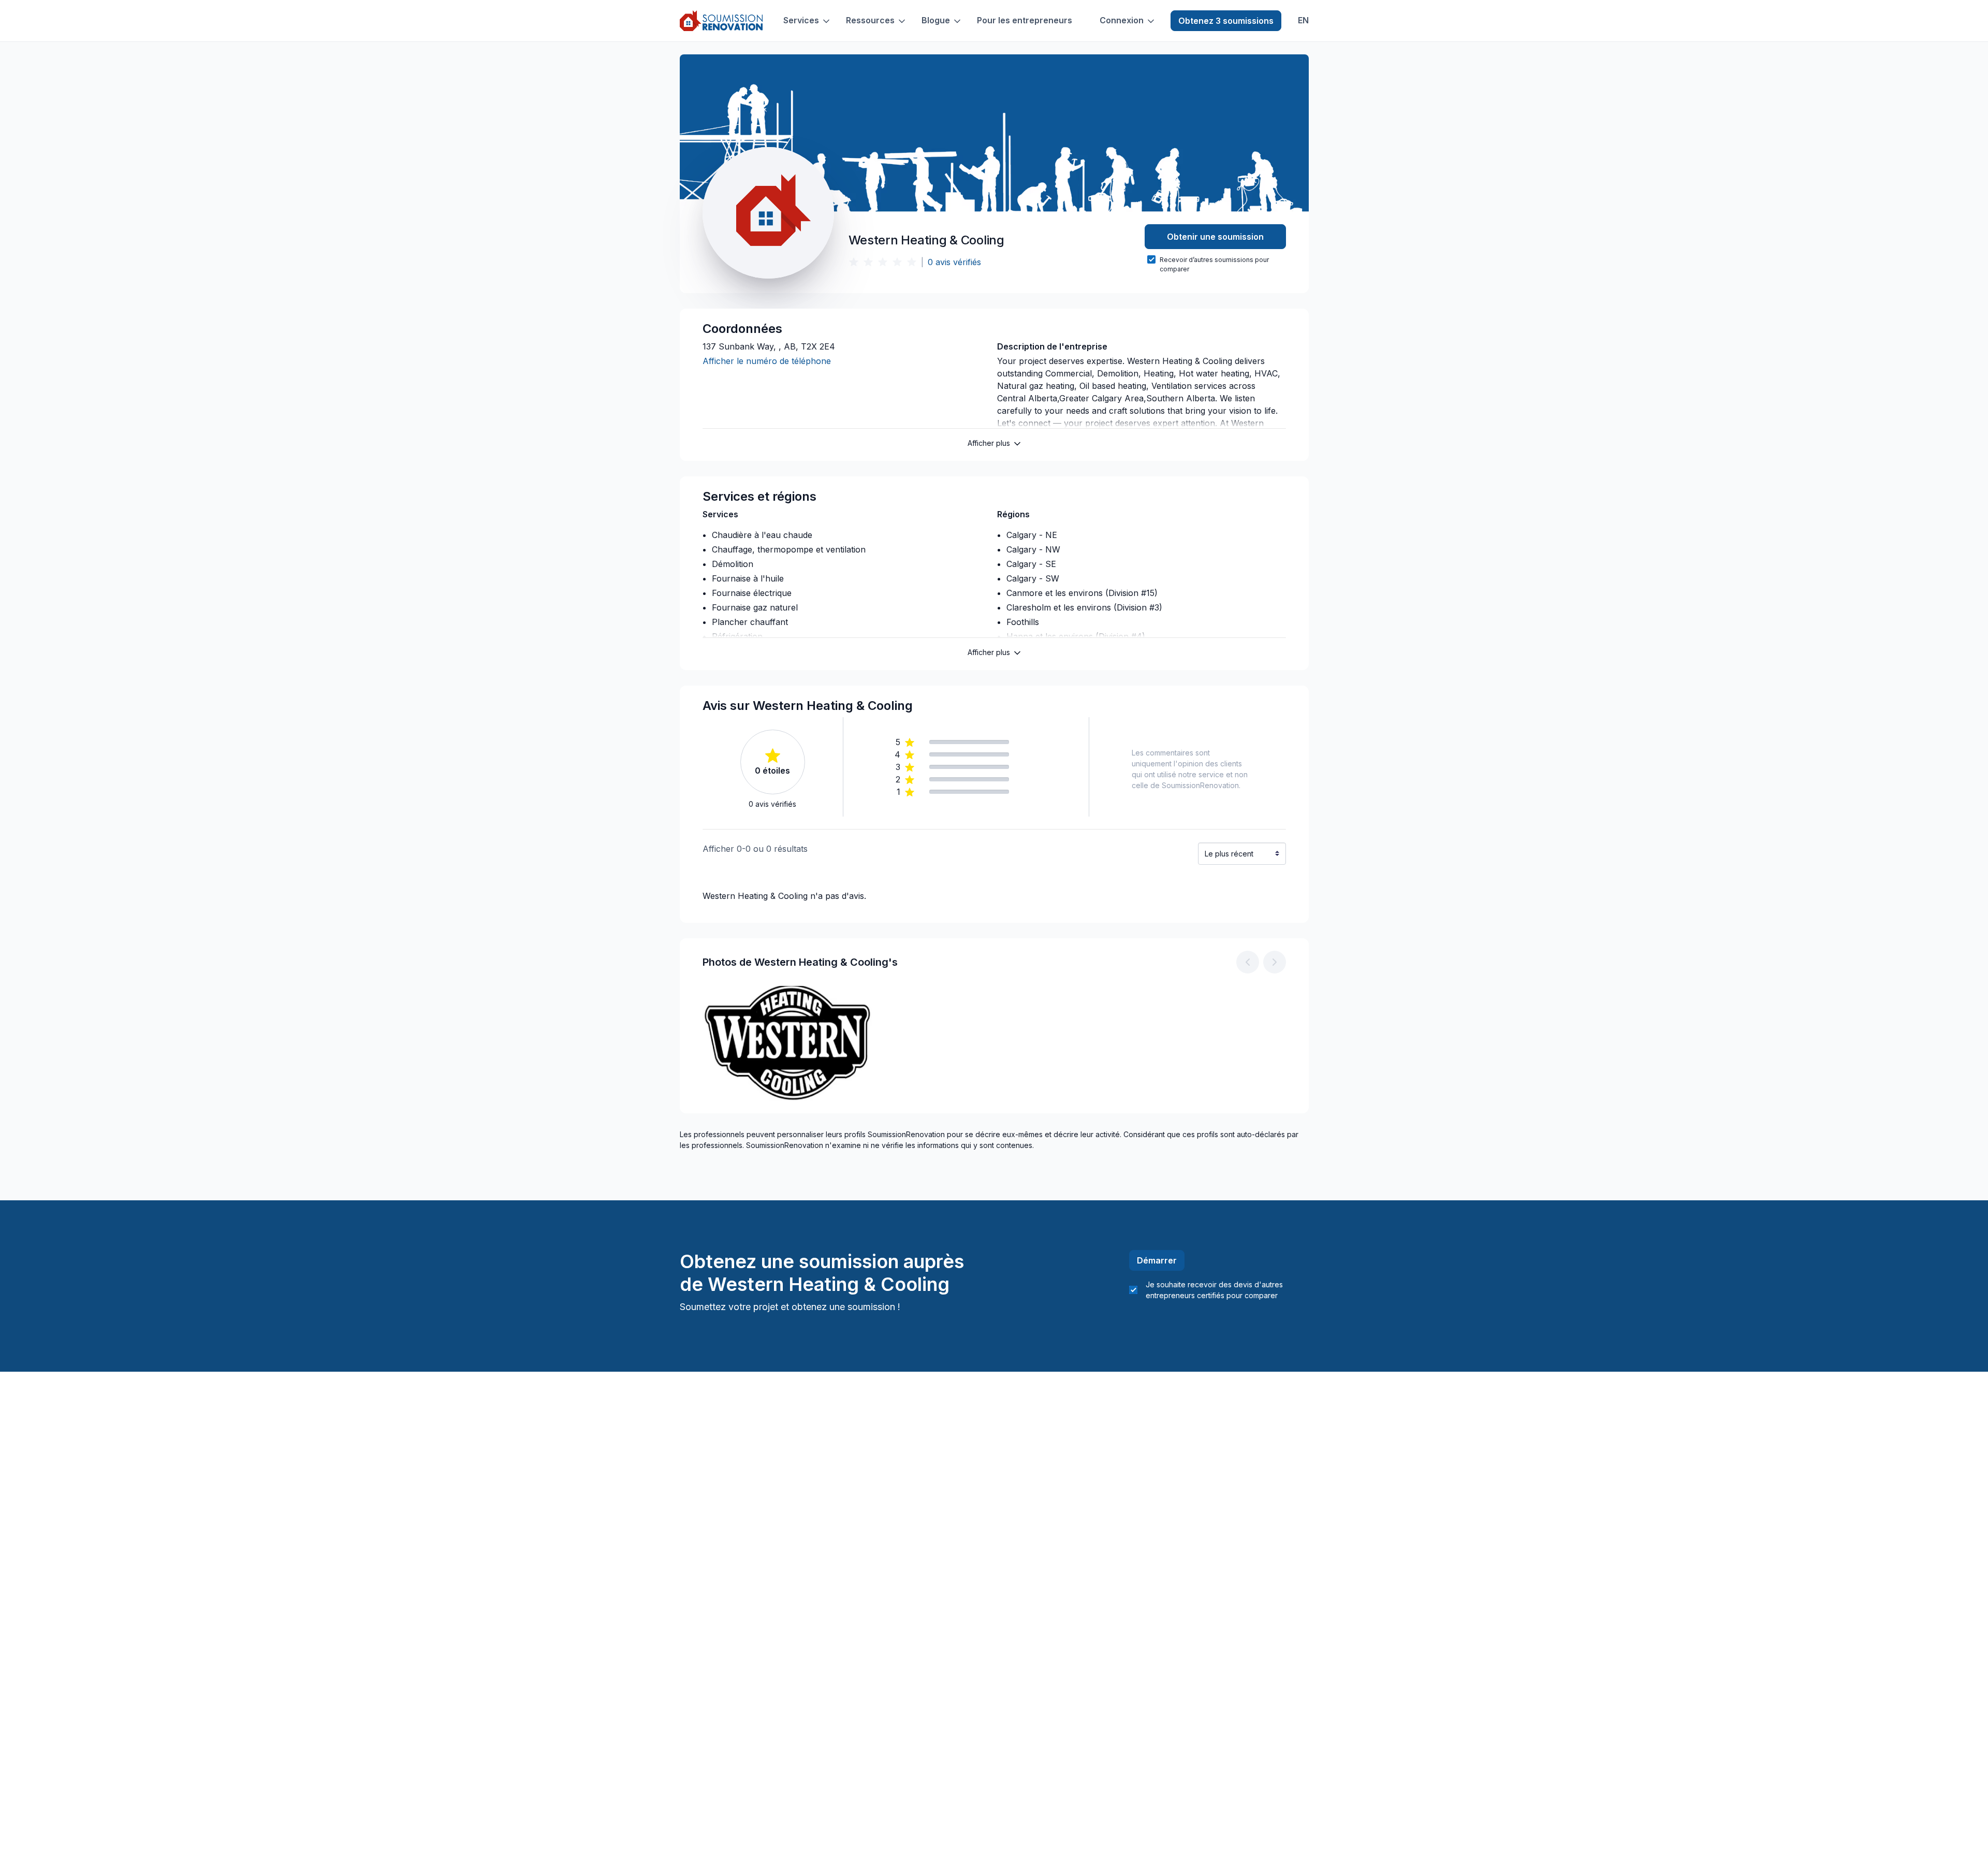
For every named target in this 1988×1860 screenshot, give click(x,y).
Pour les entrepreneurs (1025, 20)
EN (1303, 20)
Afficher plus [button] (989, 443)
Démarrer (1157, 1260)
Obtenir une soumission (1215, 237)
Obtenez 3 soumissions (1226, 21)
